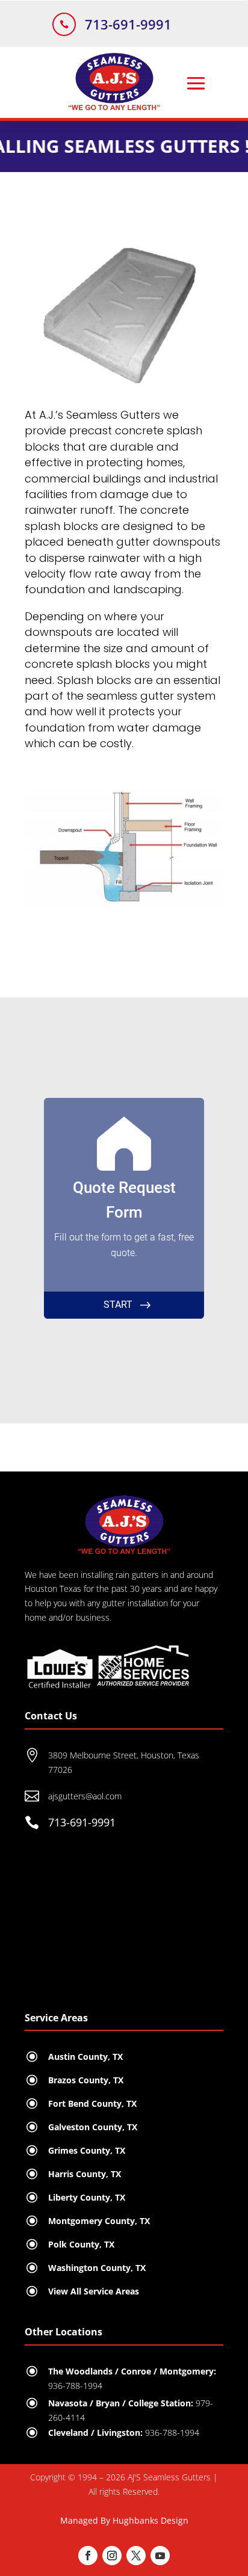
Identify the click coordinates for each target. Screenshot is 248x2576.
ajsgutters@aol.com (85, 1796)
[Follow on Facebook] (88, 2556)
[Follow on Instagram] (112, 2556)
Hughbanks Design (150, 2520)
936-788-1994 (172, 2433)
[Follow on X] (136, 2556)
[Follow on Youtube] (160, 2556)
